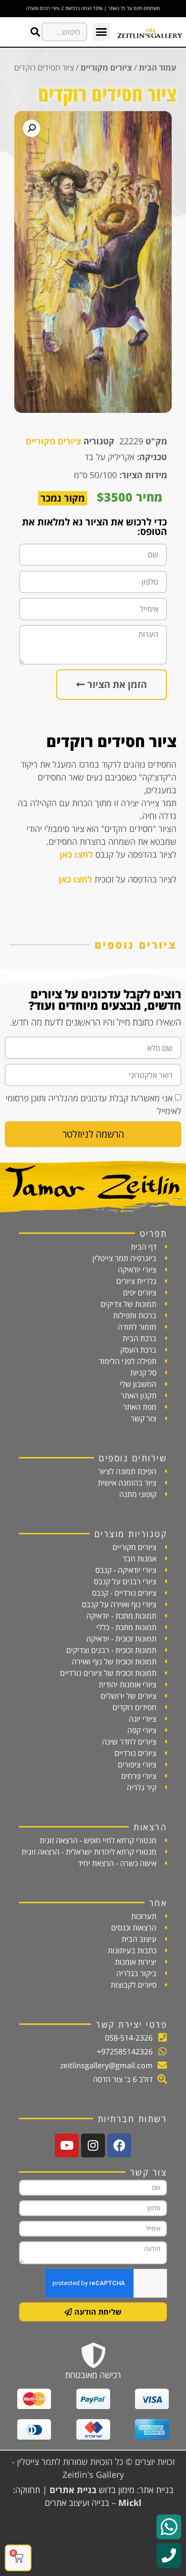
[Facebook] (119, 2145)
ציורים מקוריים (106, 67)
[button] (102, 32)
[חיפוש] (35, 32)
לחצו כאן (76, 854)
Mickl (130, 2503)
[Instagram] (93, 2145)
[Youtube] (67, 2145)
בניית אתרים (73, 2490)
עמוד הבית (158, 67)
